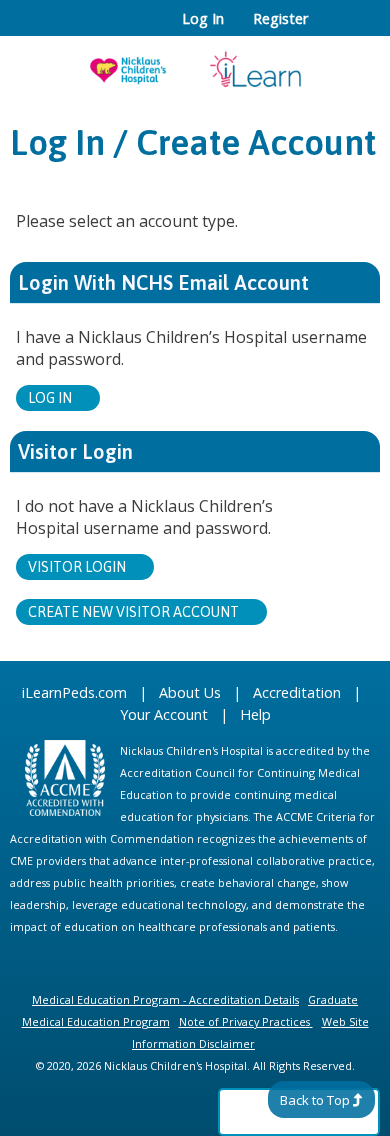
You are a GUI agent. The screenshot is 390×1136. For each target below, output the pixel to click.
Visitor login (77, 567)
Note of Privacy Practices (244, 1021)
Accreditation (297, 692)
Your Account (164, 714)
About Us (190, 692)
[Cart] (331, 29)
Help (255, 714)
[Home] (195, 63)
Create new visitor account (133, 612)
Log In (203, 19)
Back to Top (315, 1100)
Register (280, 19)
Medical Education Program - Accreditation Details (165, 999)
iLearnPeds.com (74, 692)
